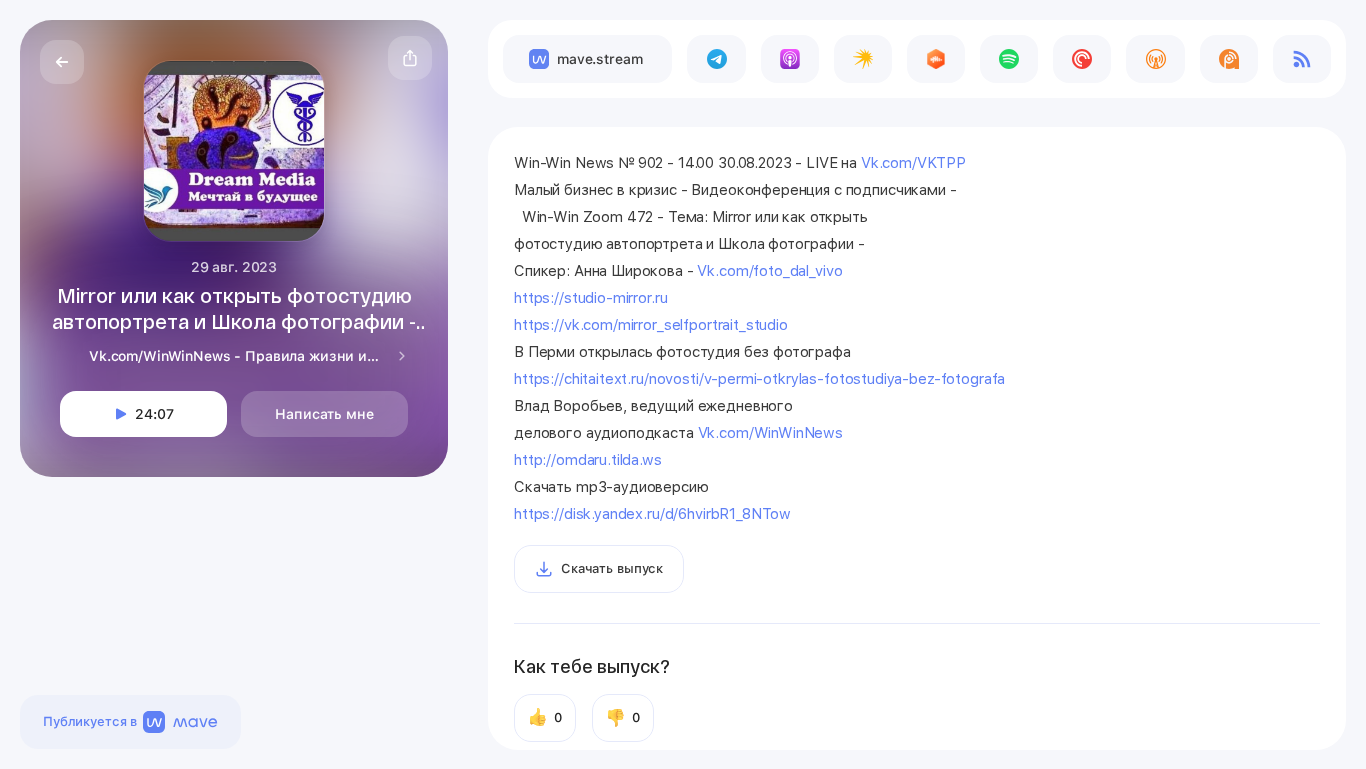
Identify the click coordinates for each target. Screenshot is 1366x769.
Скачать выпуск (612, 568)
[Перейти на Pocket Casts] (1082, 59)
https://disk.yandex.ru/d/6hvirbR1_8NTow (652, 514)
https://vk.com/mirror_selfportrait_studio (651, 325)
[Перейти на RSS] (1302, 59)
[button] (410, 58)
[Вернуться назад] (62, 62)
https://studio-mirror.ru (590, 298)
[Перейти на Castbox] (936, 59)
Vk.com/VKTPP (913, 163)
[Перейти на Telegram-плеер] (716, 59)
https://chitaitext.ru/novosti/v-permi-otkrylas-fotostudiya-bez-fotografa (759, 379)
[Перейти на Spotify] (1009, 59)
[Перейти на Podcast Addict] (1229, 59)
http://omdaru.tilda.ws (588, 460)
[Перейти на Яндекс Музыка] (863, 59)
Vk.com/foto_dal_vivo (769, 271)
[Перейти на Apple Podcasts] (790, 59)
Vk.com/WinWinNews (770, 433)
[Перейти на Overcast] (1155, 59)
